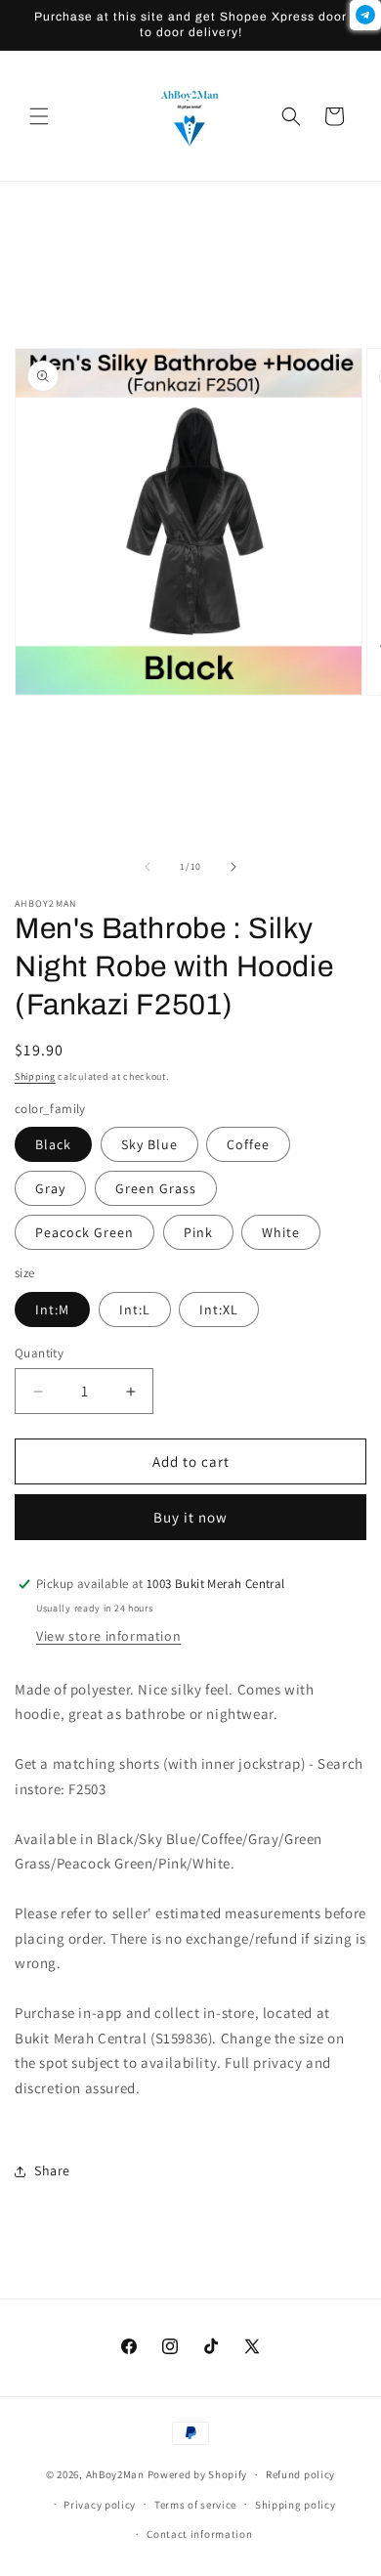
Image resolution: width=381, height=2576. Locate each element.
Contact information (199, 2534)
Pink (198, 1232)
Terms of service (195, 2505)
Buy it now (190, 1517)
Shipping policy (296, 2505)
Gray (50, 1188)
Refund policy (300, 2474)
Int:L (135, 1309)
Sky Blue (149, 1144)
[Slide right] (233, 867)
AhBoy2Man (115, 2474)
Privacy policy (100, 2505)
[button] (39, 116)
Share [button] (52, 2170)
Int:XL (219, 1309)
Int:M (52, 1309)
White (281, 1232)
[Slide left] (148, 867)
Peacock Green (85, 1232)
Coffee (248, 1144)
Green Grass (156, 1188)
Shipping (35, 1076)
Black (53, 1144)
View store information (108, 1636)
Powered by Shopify (198, 2474)
